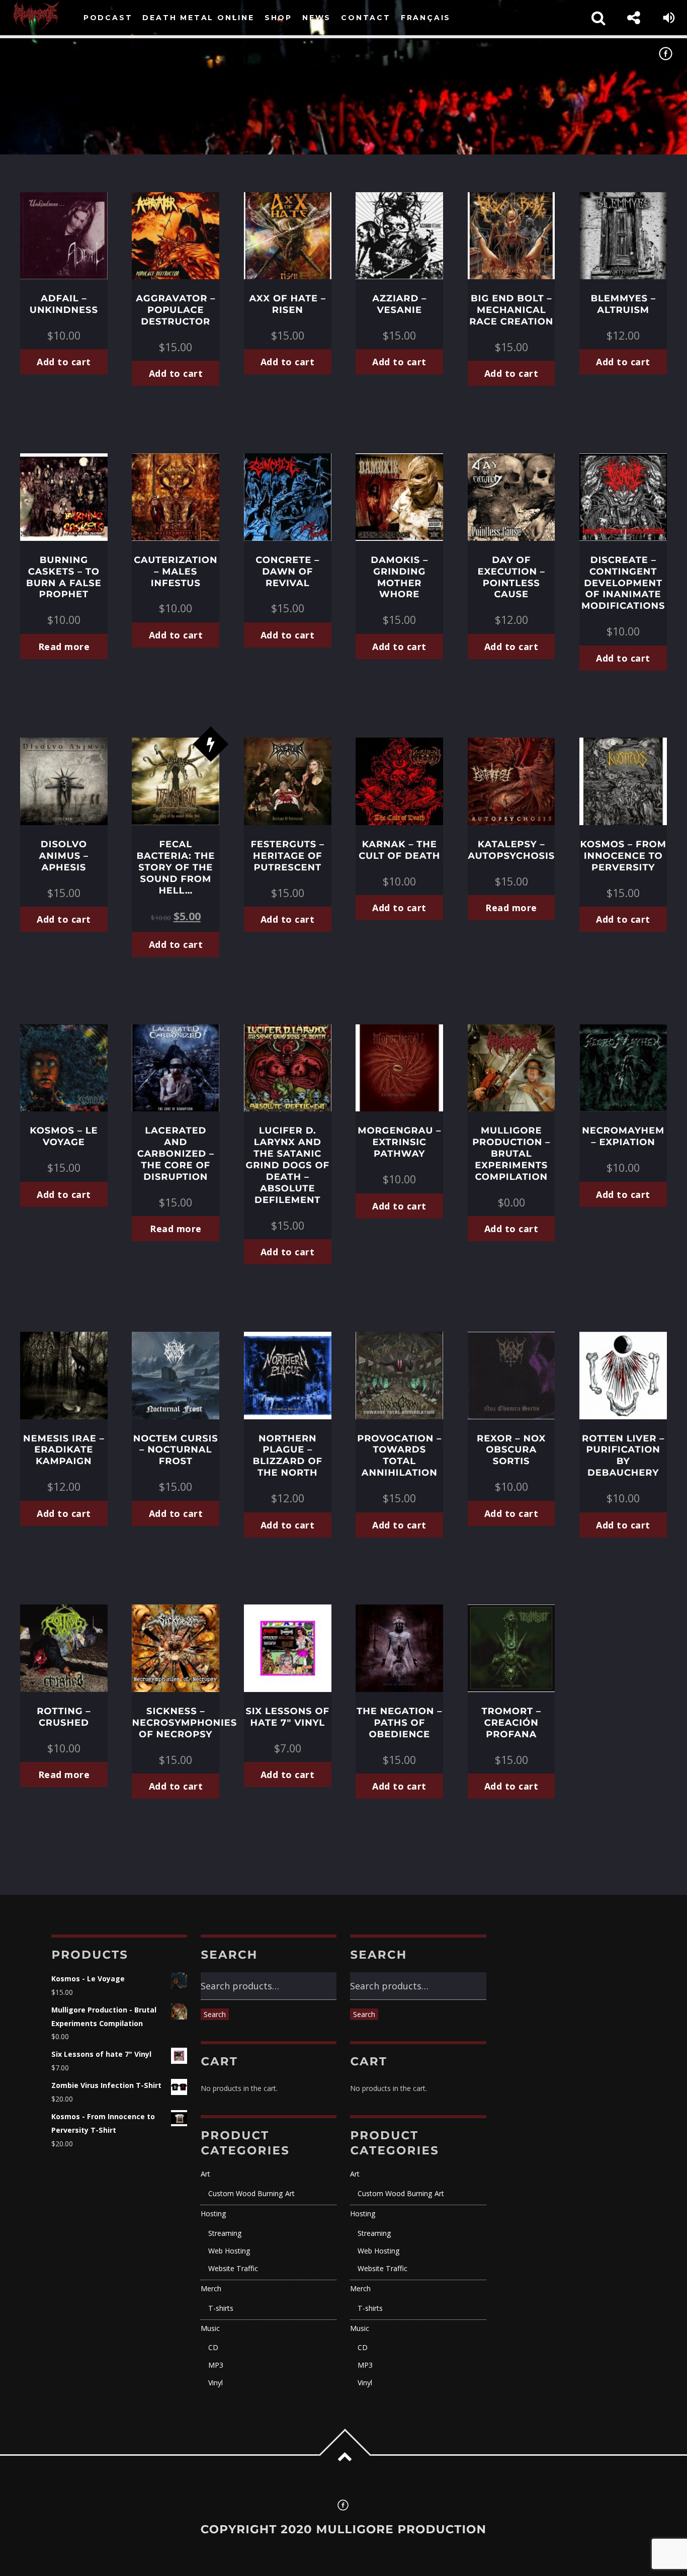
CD (213, 2347)
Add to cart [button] (64, 362)
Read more (64, 647)
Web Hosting (229, 2251)
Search (215, 2014)
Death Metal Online (198, 18)
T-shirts (221, 2308)
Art (205, 2174)
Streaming (225, 2233)
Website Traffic (233, 2268)
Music (210, 2328)
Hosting (213, 2213)
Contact (366, 18)
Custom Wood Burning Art (251, 2193)
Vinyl (216, 2383)
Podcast (108, 18)
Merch (211, 2288)
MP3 (216, 2365)
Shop (278, 18)
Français (426, 18)
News (317, 18)
